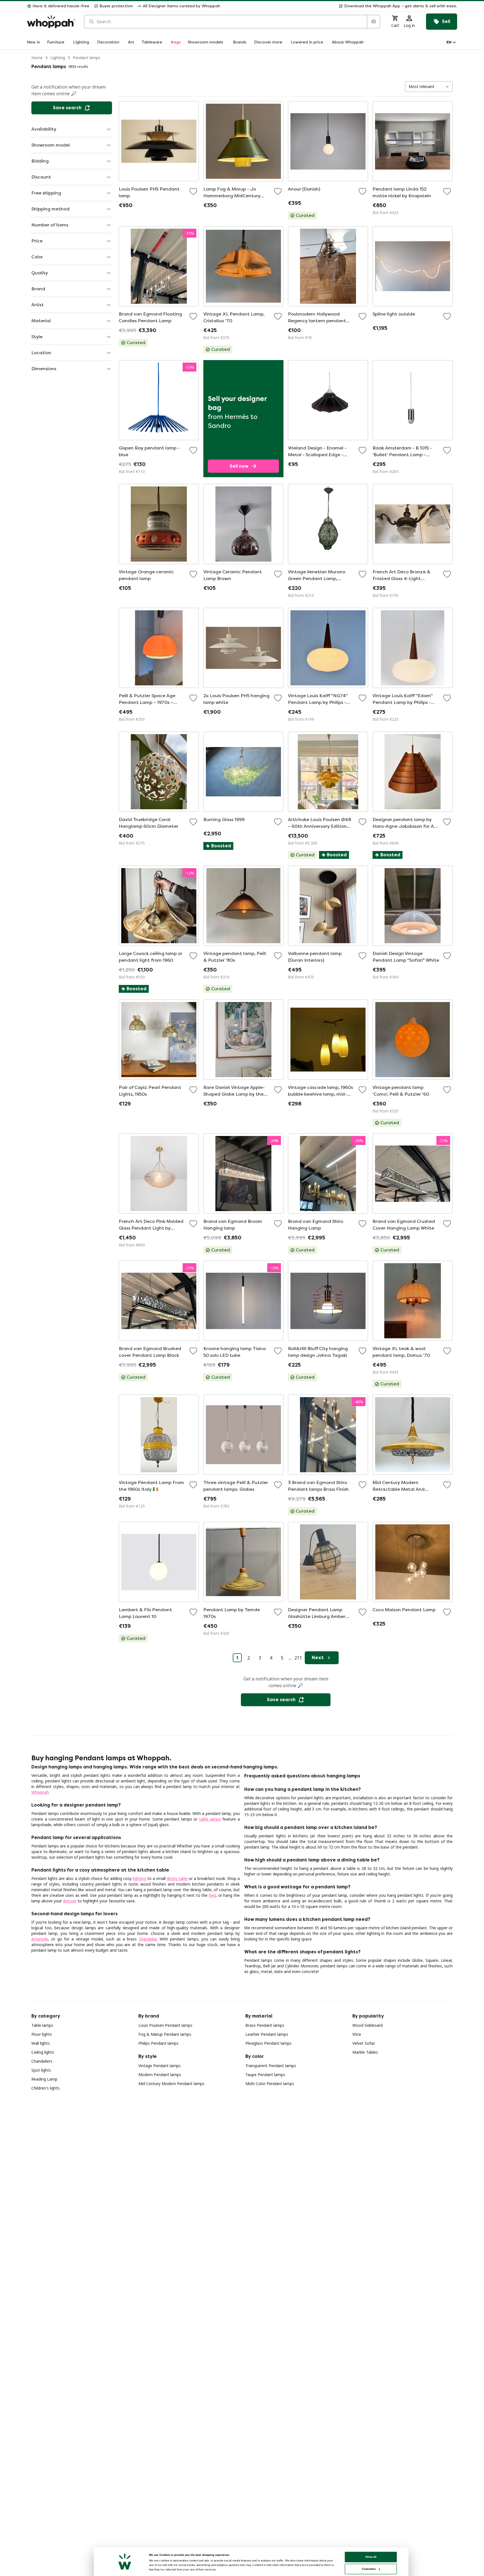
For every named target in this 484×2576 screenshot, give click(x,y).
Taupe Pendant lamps (265, 2075)
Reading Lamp (44, 2079)
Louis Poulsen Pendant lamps (165, 2025)
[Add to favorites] (193, 191)
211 (298, 1658)
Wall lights (41, 2043)
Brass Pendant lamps (265, 2025)
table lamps (210, 1819)
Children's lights (46, 2088)
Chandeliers (42, 2061)
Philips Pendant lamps (158, 2043)
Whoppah (40, 1792)
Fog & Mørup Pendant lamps (165, 2034)
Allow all (371, 2557)
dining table (177, 1878)
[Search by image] (373, 22)
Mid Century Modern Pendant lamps (171, 2084)
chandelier (148, 1939)
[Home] (51, 22)
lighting (139, 1878)
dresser (70, 1901)
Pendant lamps (87, 58)
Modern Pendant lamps (160, 2075)
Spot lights (41, 2070)
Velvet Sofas (364, 2043)
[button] (341, 6)
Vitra (357, 2034)
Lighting (58, 58)
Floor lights (42, 2034)
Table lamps (42, 2025)
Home (37, 58)
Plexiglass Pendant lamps (268, 2043)
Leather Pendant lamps (267, 2034)
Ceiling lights (43, 2052)
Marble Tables (365, 2052)
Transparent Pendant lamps (271, 2066)
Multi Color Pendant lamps (270, 2084)
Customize (369, 2569)
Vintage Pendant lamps (160, 2066)
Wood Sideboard (367, 2025)
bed (212, 1895)
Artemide (40, 1939)
